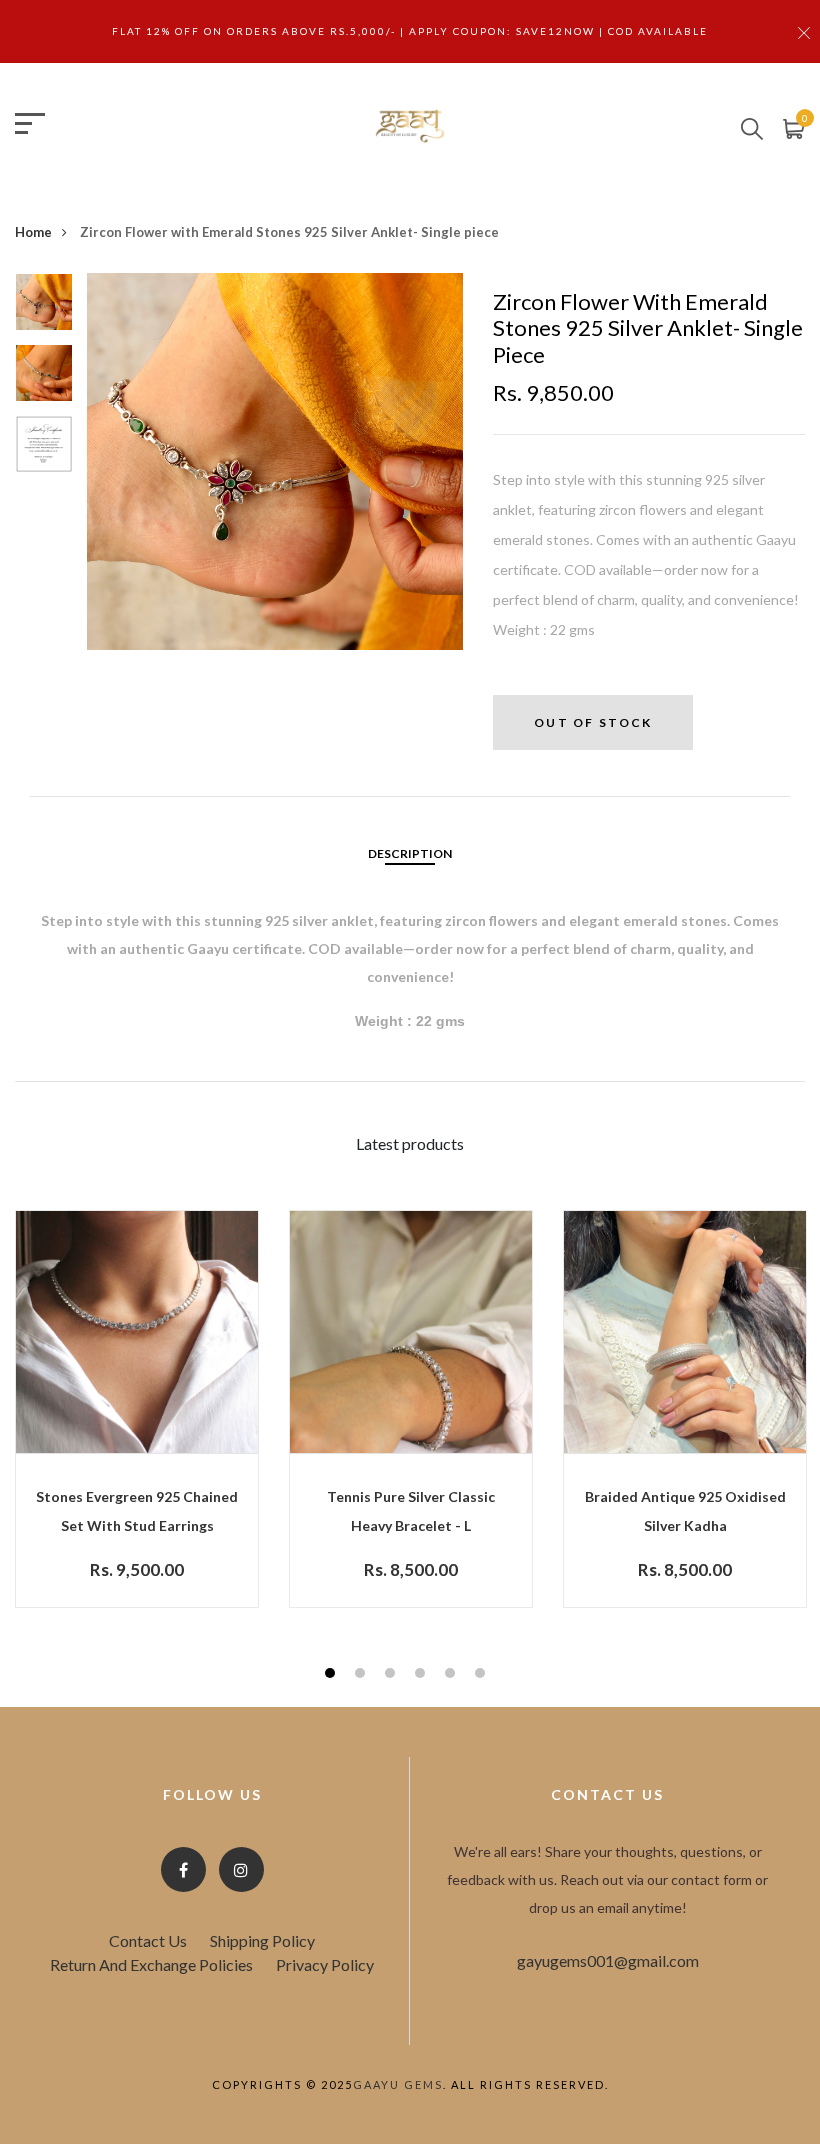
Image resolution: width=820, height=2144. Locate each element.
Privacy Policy (325, 1964)
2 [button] (362, 1675)
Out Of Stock (593, 722)
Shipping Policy (262, 1940)
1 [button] (332, 1675)
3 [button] (392, 1675)
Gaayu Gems (398, 2084)
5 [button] (452, 1675)
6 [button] (482, 1675)
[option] (44, 308)
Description (410, 853)
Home (33, 232)
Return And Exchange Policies (151, 1964)
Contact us (148, 1940)
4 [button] (422, 1675)
